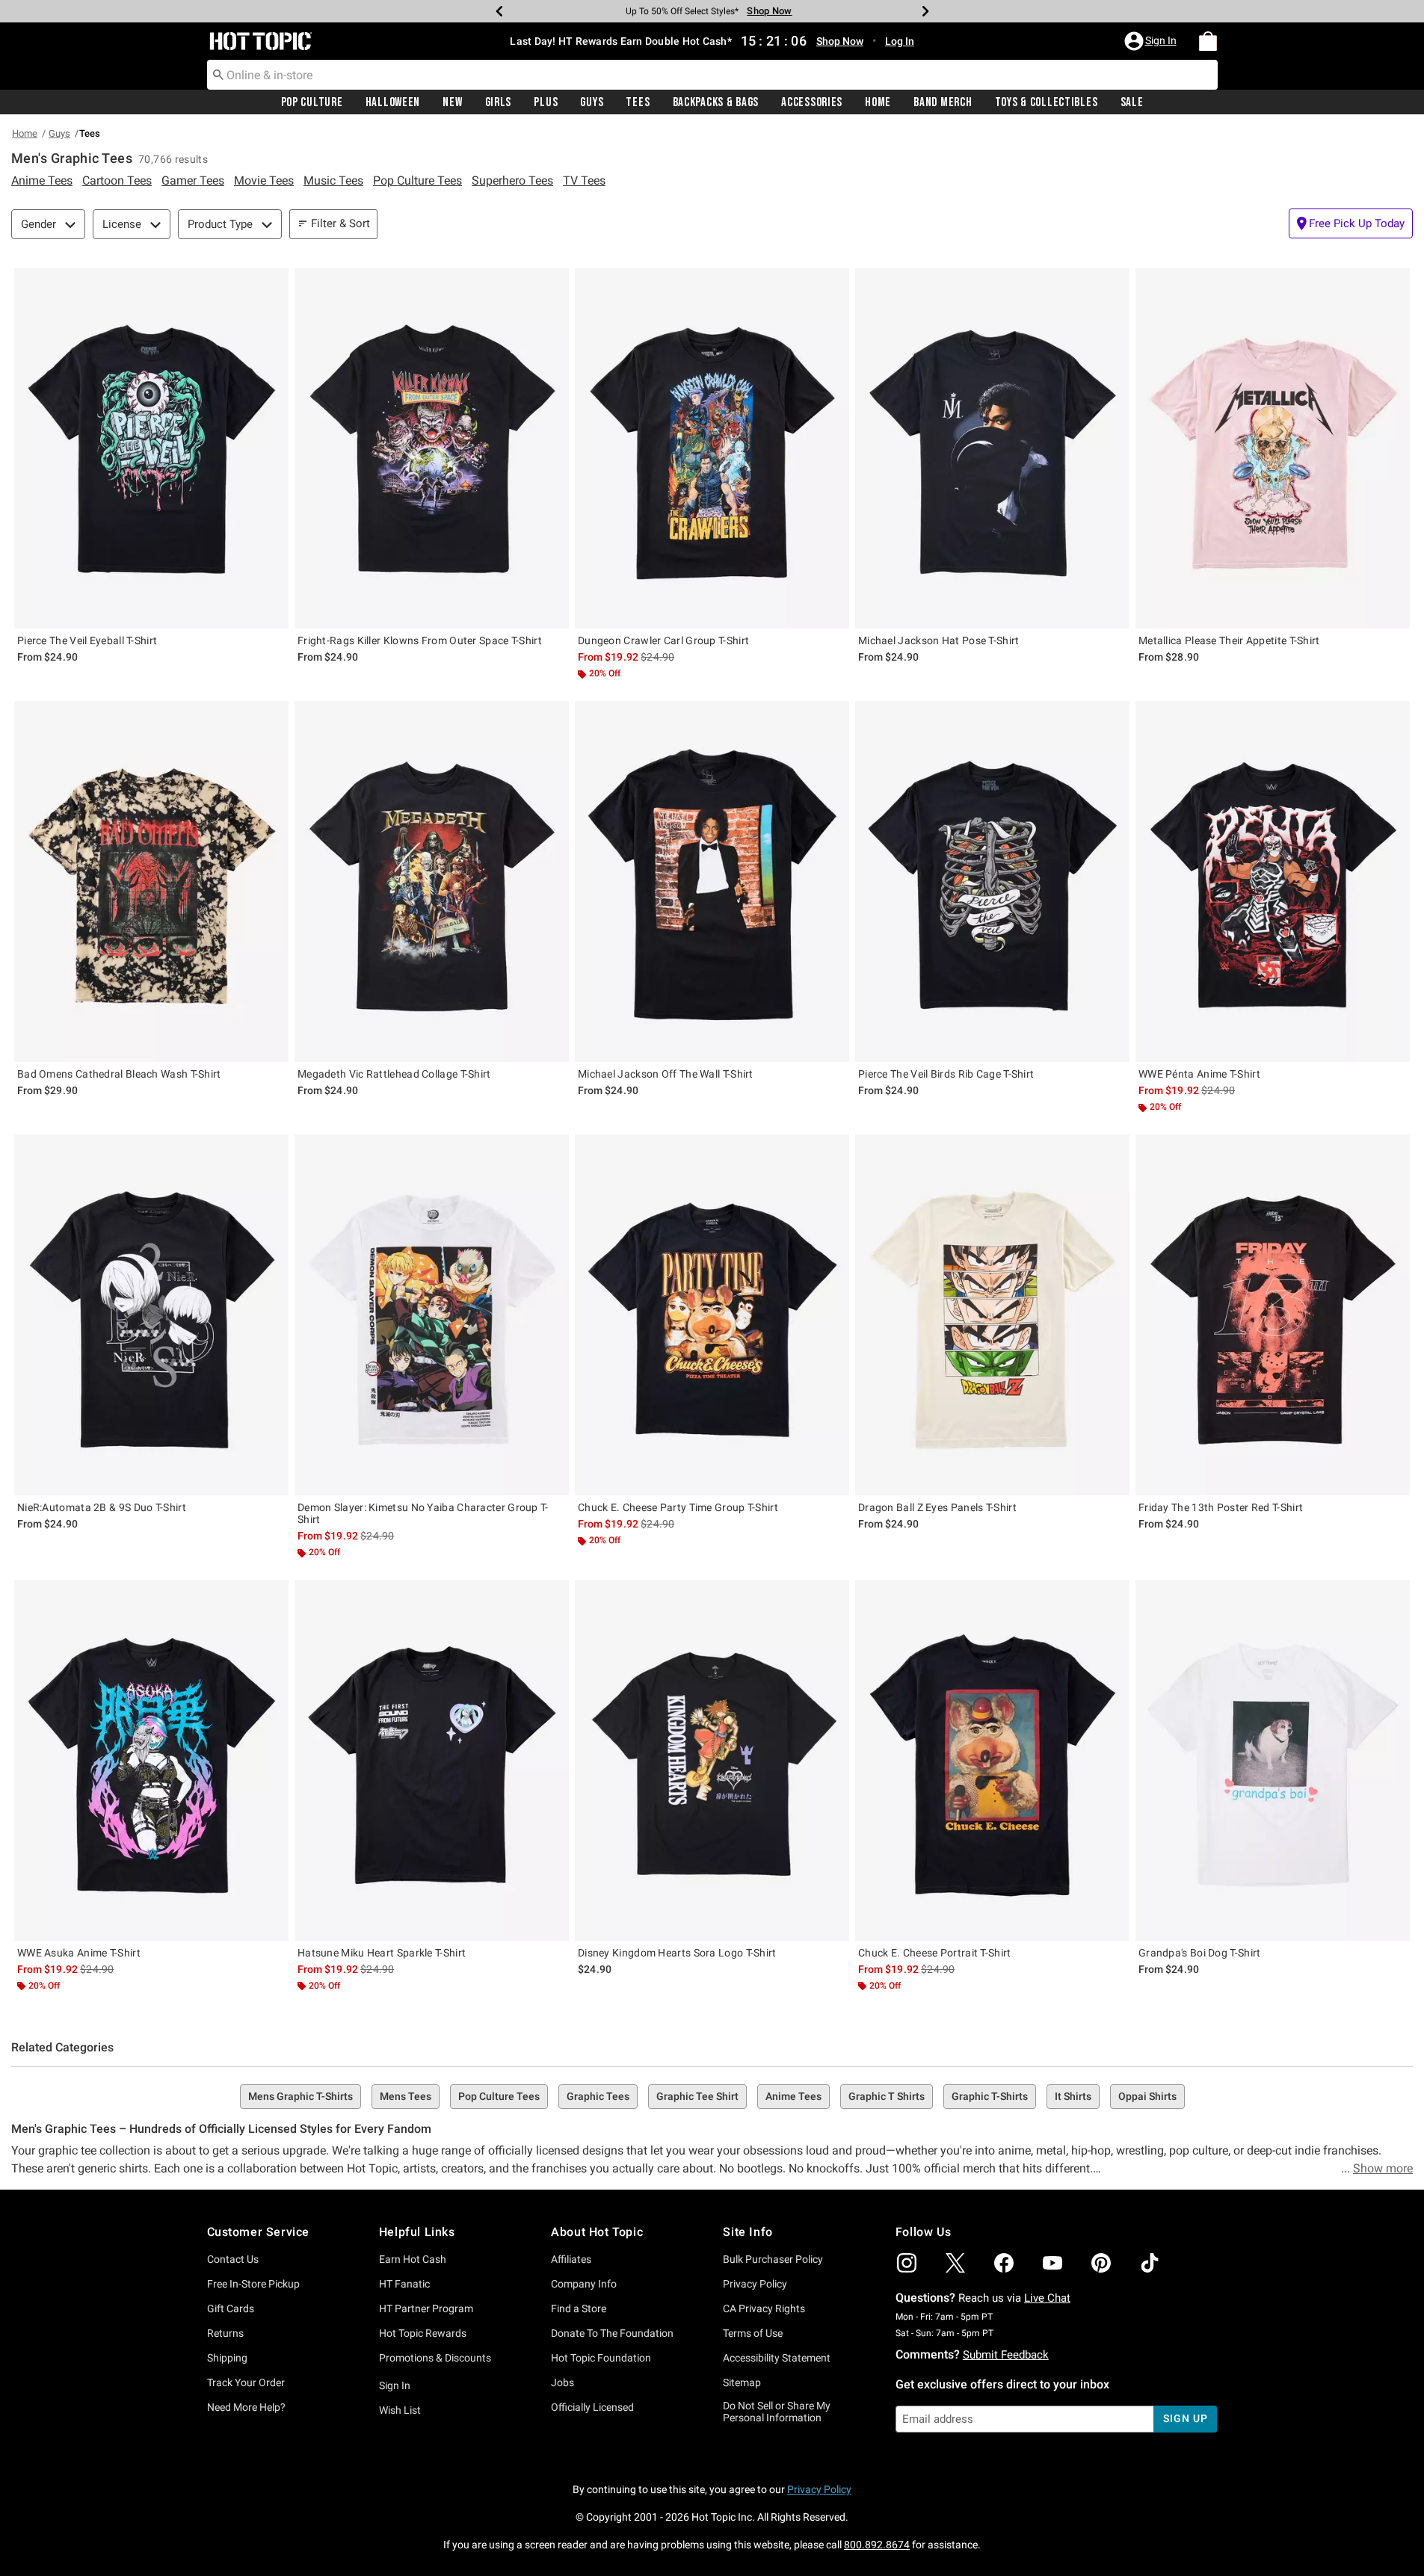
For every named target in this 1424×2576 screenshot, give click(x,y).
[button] (1152, 41)
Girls (499, 102)
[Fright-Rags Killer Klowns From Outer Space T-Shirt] (432, 449)
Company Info (584, 2284)
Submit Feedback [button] (1006, 2355)
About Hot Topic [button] (597, 2232)
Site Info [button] (748, 2232)
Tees (638, 102)
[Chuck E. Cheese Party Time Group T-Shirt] (712, 1315)
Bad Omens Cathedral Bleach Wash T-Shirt (119, 1074)
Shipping (227, 2358)
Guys (592, 102)
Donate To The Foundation (612, 2333)
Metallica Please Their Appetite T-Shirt (1229, 640)
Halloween (393, 102)
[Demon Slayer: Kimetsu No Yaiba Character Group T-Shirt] (432, 1315)
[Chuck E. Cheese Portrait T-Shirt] (992, 1760)
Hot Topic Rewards (423, 2333)
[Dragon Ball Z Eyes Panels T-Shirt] (992, 1315)
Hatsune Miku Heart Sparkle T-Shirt (382, 1953)
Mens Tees (406, 2096)
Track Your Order (246, 2382)
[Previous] (499, 11)
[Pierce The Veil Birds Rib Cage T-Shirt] (992, 881)
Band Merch (943, 102)
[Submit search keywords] (218, 74)
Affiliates (571, 2259)
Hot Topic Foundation (601, 2358)
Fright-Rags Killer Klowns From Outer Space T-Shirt (420, 640)
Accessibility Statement (777, 2358)
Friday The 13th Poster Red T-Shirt (1221, 1507)
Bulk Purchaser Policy (773, 2259)
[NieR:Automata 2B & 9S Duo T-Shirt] (151, 1315)
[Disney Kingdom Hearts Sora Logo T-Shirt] (712, 1760)
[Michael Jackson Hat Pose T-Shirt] (992, 449)
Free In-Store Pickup (253, 2284)
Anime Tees (793, 2096)
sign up (1185, 2418)
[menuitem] (1208, 41)
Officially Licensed (592, 2407)
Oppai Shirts (1147, 2096)
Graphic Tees (598, 2096)
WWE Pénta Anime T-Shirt (1199, 1074)
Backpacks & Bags (716, 102)
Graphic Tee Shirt (697, 2096)
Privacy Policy (755, 2284)
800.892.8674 (877, 2545)
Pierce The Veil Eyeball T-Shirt (87, 640)
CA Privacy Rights (764, 2308)
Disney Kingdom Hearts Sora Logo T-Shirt (677, 1953)
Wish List (400, 2410)
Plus (546, 102)
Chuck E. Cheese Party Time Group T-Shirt (678, 1507)
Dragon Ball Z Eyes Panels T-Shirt (937, 1507)
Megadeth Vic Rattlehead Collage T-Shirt (394, 1074)
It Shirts (1073, 2096)
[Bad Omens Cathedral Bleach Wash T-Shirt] (151, 881)
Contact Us (233, 2259)
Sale (1132, 102)
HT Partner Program (426, 2308)
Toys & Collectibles (1047, 102)
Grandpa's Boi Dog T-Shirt (1200, 1953)
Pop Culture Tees (499, 2096)
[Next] (925, 11)
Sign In (395, 2385)
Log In (900, 41)
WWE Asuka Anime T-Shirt (79, 1953)
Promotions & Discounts (435, 2358)
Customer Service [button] (259, 2232)
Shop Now (765, 11)
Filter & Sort (340, 223)
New (452, 102)
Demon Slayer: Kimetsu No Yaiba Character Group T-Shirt (423, 1513)
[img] (907, 2263)
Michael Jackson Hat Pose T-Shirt (939, 640)
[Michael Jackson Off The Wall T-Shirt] (712, 881)
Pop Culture (312, 102)
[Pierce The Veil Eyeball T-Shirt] (151, 449)
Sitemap (742, 2382)
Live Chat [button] (1047, 2298)
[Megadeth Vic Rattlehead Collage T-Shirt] (432, 881)
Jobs (562, 2382)
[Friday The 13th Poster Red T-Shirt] (1273, 1315)
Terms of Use (753, 2333)
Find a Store (579, 2308)
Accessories (812, 102)
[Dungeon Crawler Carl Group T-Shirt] (712, 449)
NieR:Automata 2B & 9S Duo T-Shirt (102, 1507)
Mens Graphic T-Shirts (300, 2096)
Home (878, 102)
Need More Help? (246, 2407)
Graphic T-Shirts (990, 2096)
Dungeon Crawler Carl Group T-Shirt (663, 640)
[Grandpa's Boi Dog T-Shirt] (1273, 1760)
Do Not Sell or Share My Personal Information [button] (777, 2412)
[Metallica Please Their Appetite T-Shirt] (1273, 449)
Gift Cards (231, 2308)
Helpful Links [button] (417, 2232)
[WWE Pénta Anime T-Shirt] (1273, 881)
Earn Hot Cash (413, 2259)
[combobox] (712, 75)
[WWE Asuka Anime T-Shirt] (151, 1760)
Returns (225, 2333)
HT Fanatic (404, 2284)
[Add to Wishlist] (274, 283)
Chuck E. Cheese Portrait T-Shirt (935, 1953)
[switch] (1351, 223)
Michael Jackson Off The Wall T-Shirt (666, 1074)
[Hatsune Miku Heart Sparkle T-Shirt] (432, 1760)
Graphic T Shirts (887, 2096)
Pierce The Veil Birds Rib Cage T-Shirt (946, 1074)
